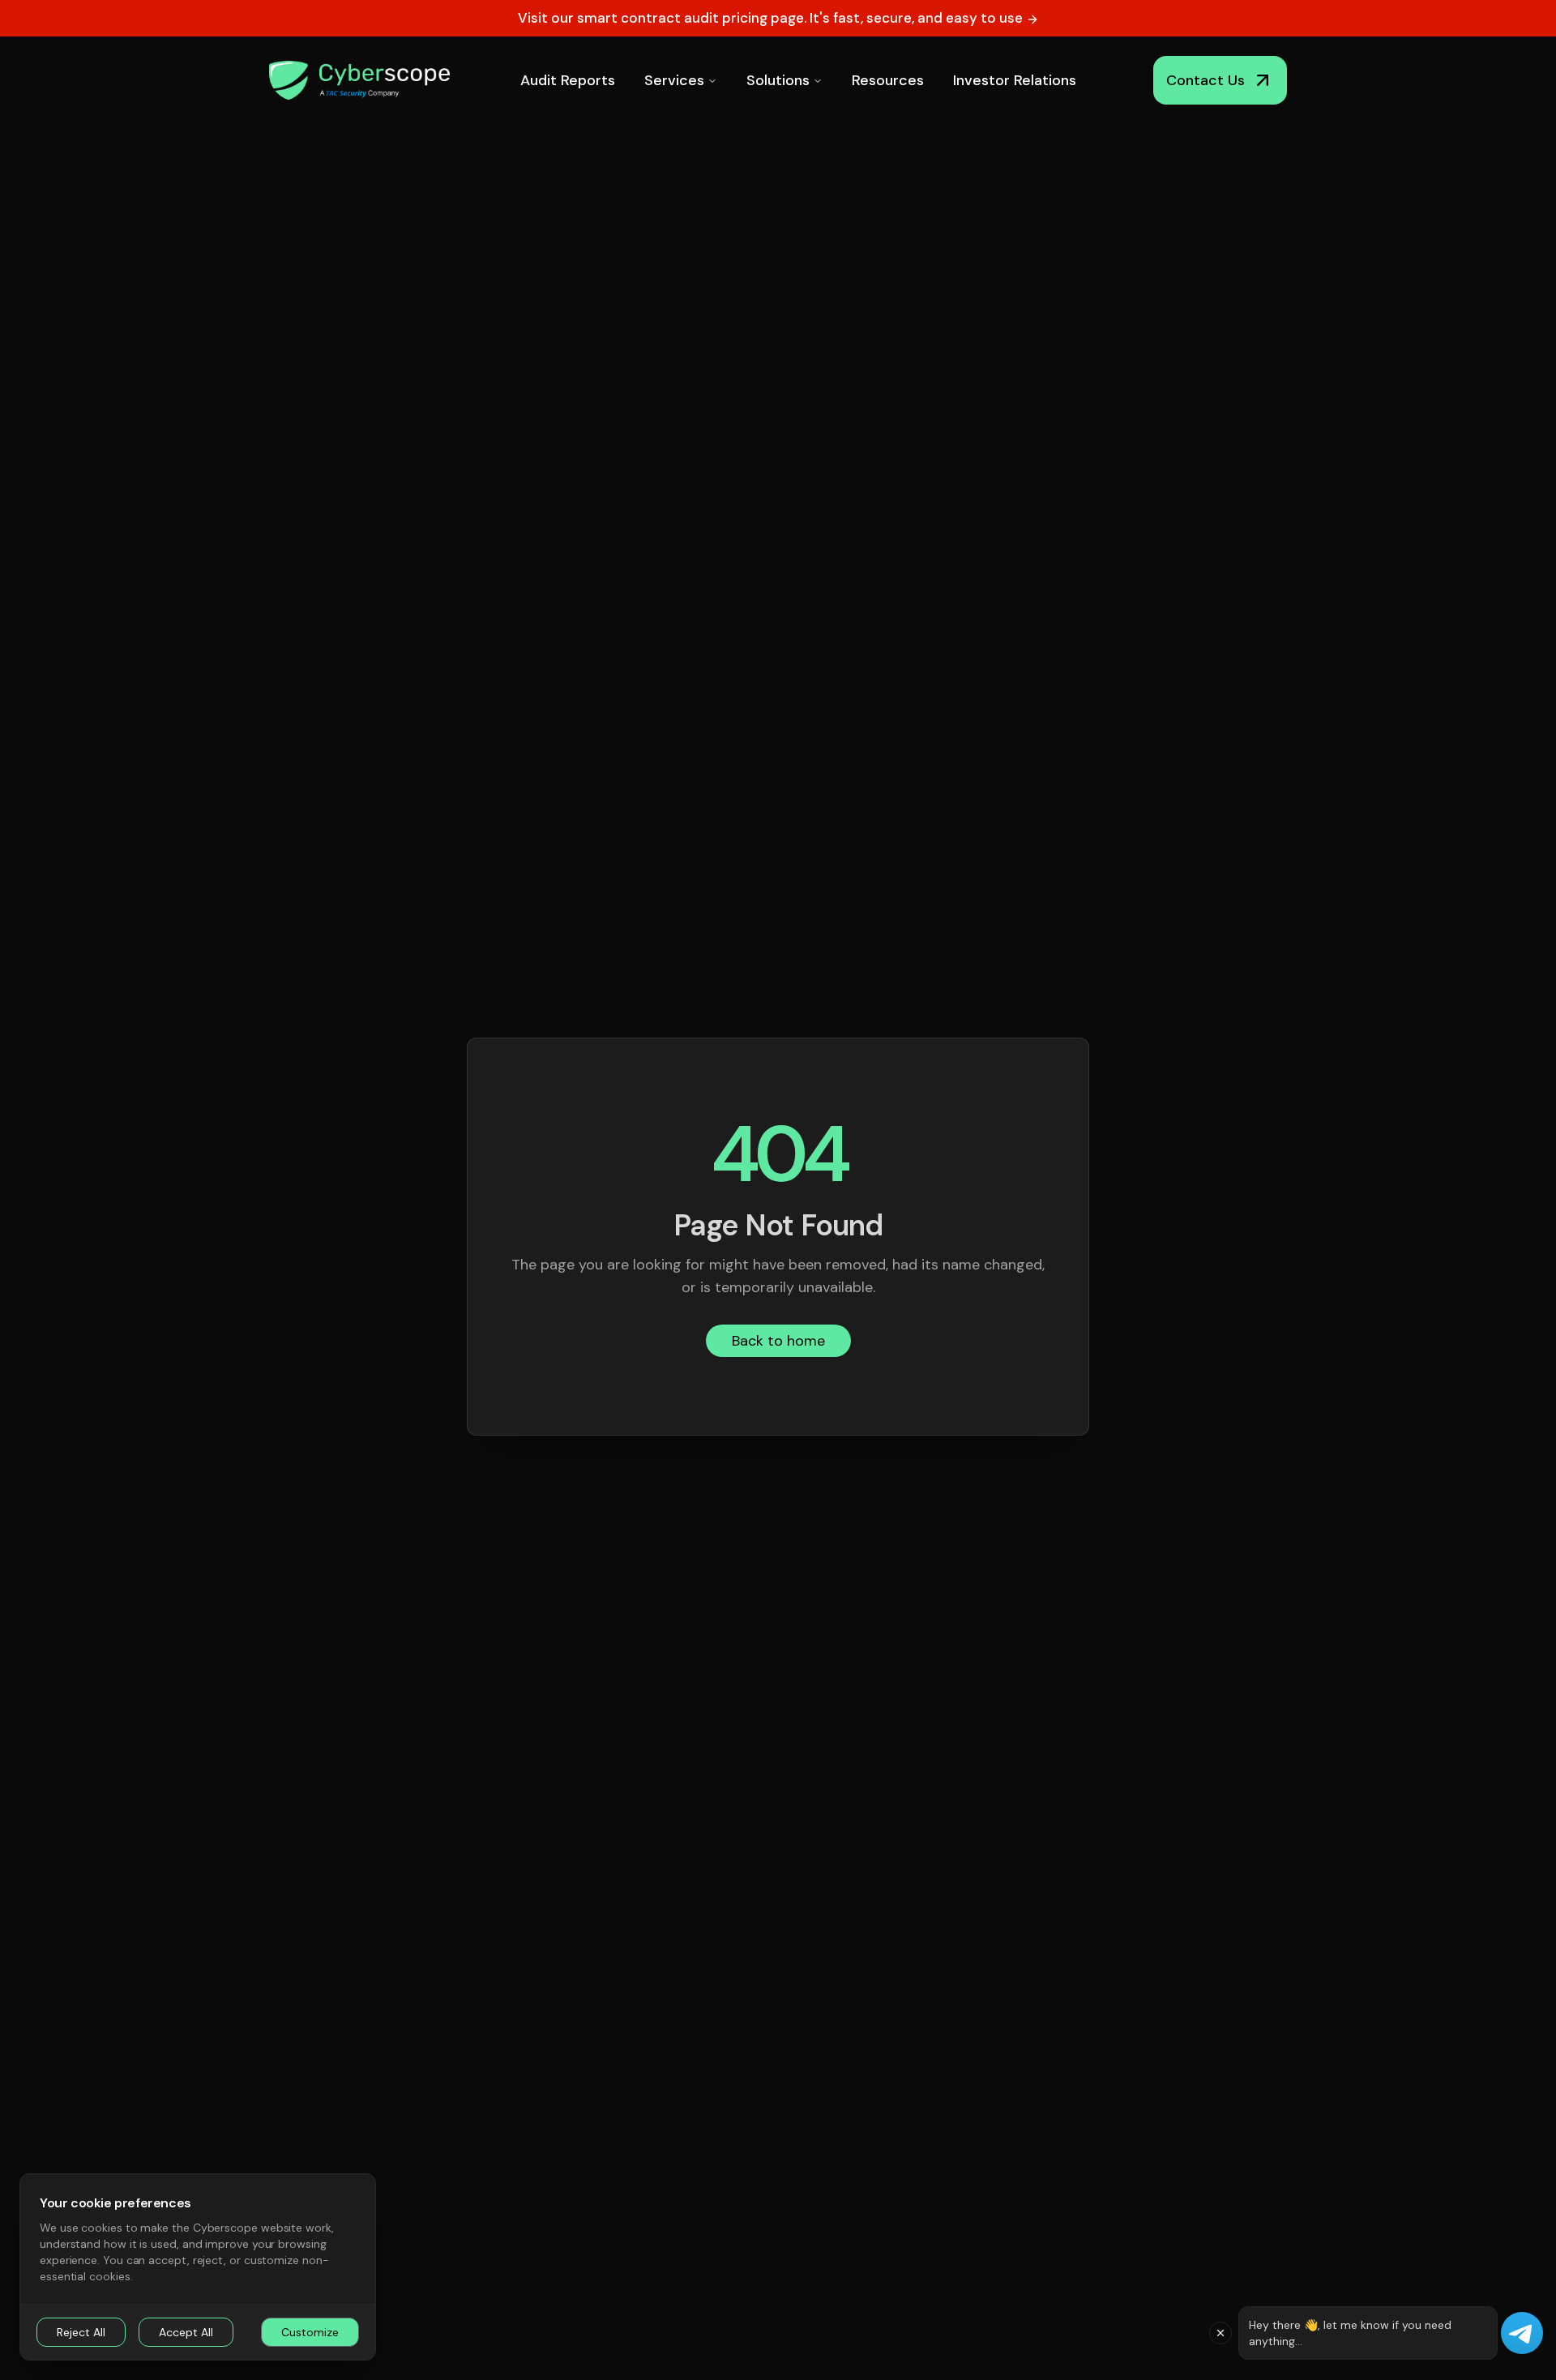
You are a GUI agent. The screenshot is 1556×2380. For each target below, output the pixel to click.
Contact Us (1205, 80)
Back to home (778, 1341)
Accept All (186, 2332)
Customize (310, 2332)
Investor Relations (1015, 80)
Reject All (81, 2332)
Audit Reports (568, 80)
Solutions (778, 80)
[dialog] (198, 2267)
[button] (1220, 2333)
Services (674, 80)
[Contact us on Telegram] (1522, 2333)
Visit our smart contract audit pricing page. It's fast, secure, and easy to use (772, 18)
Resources (888, 80)
